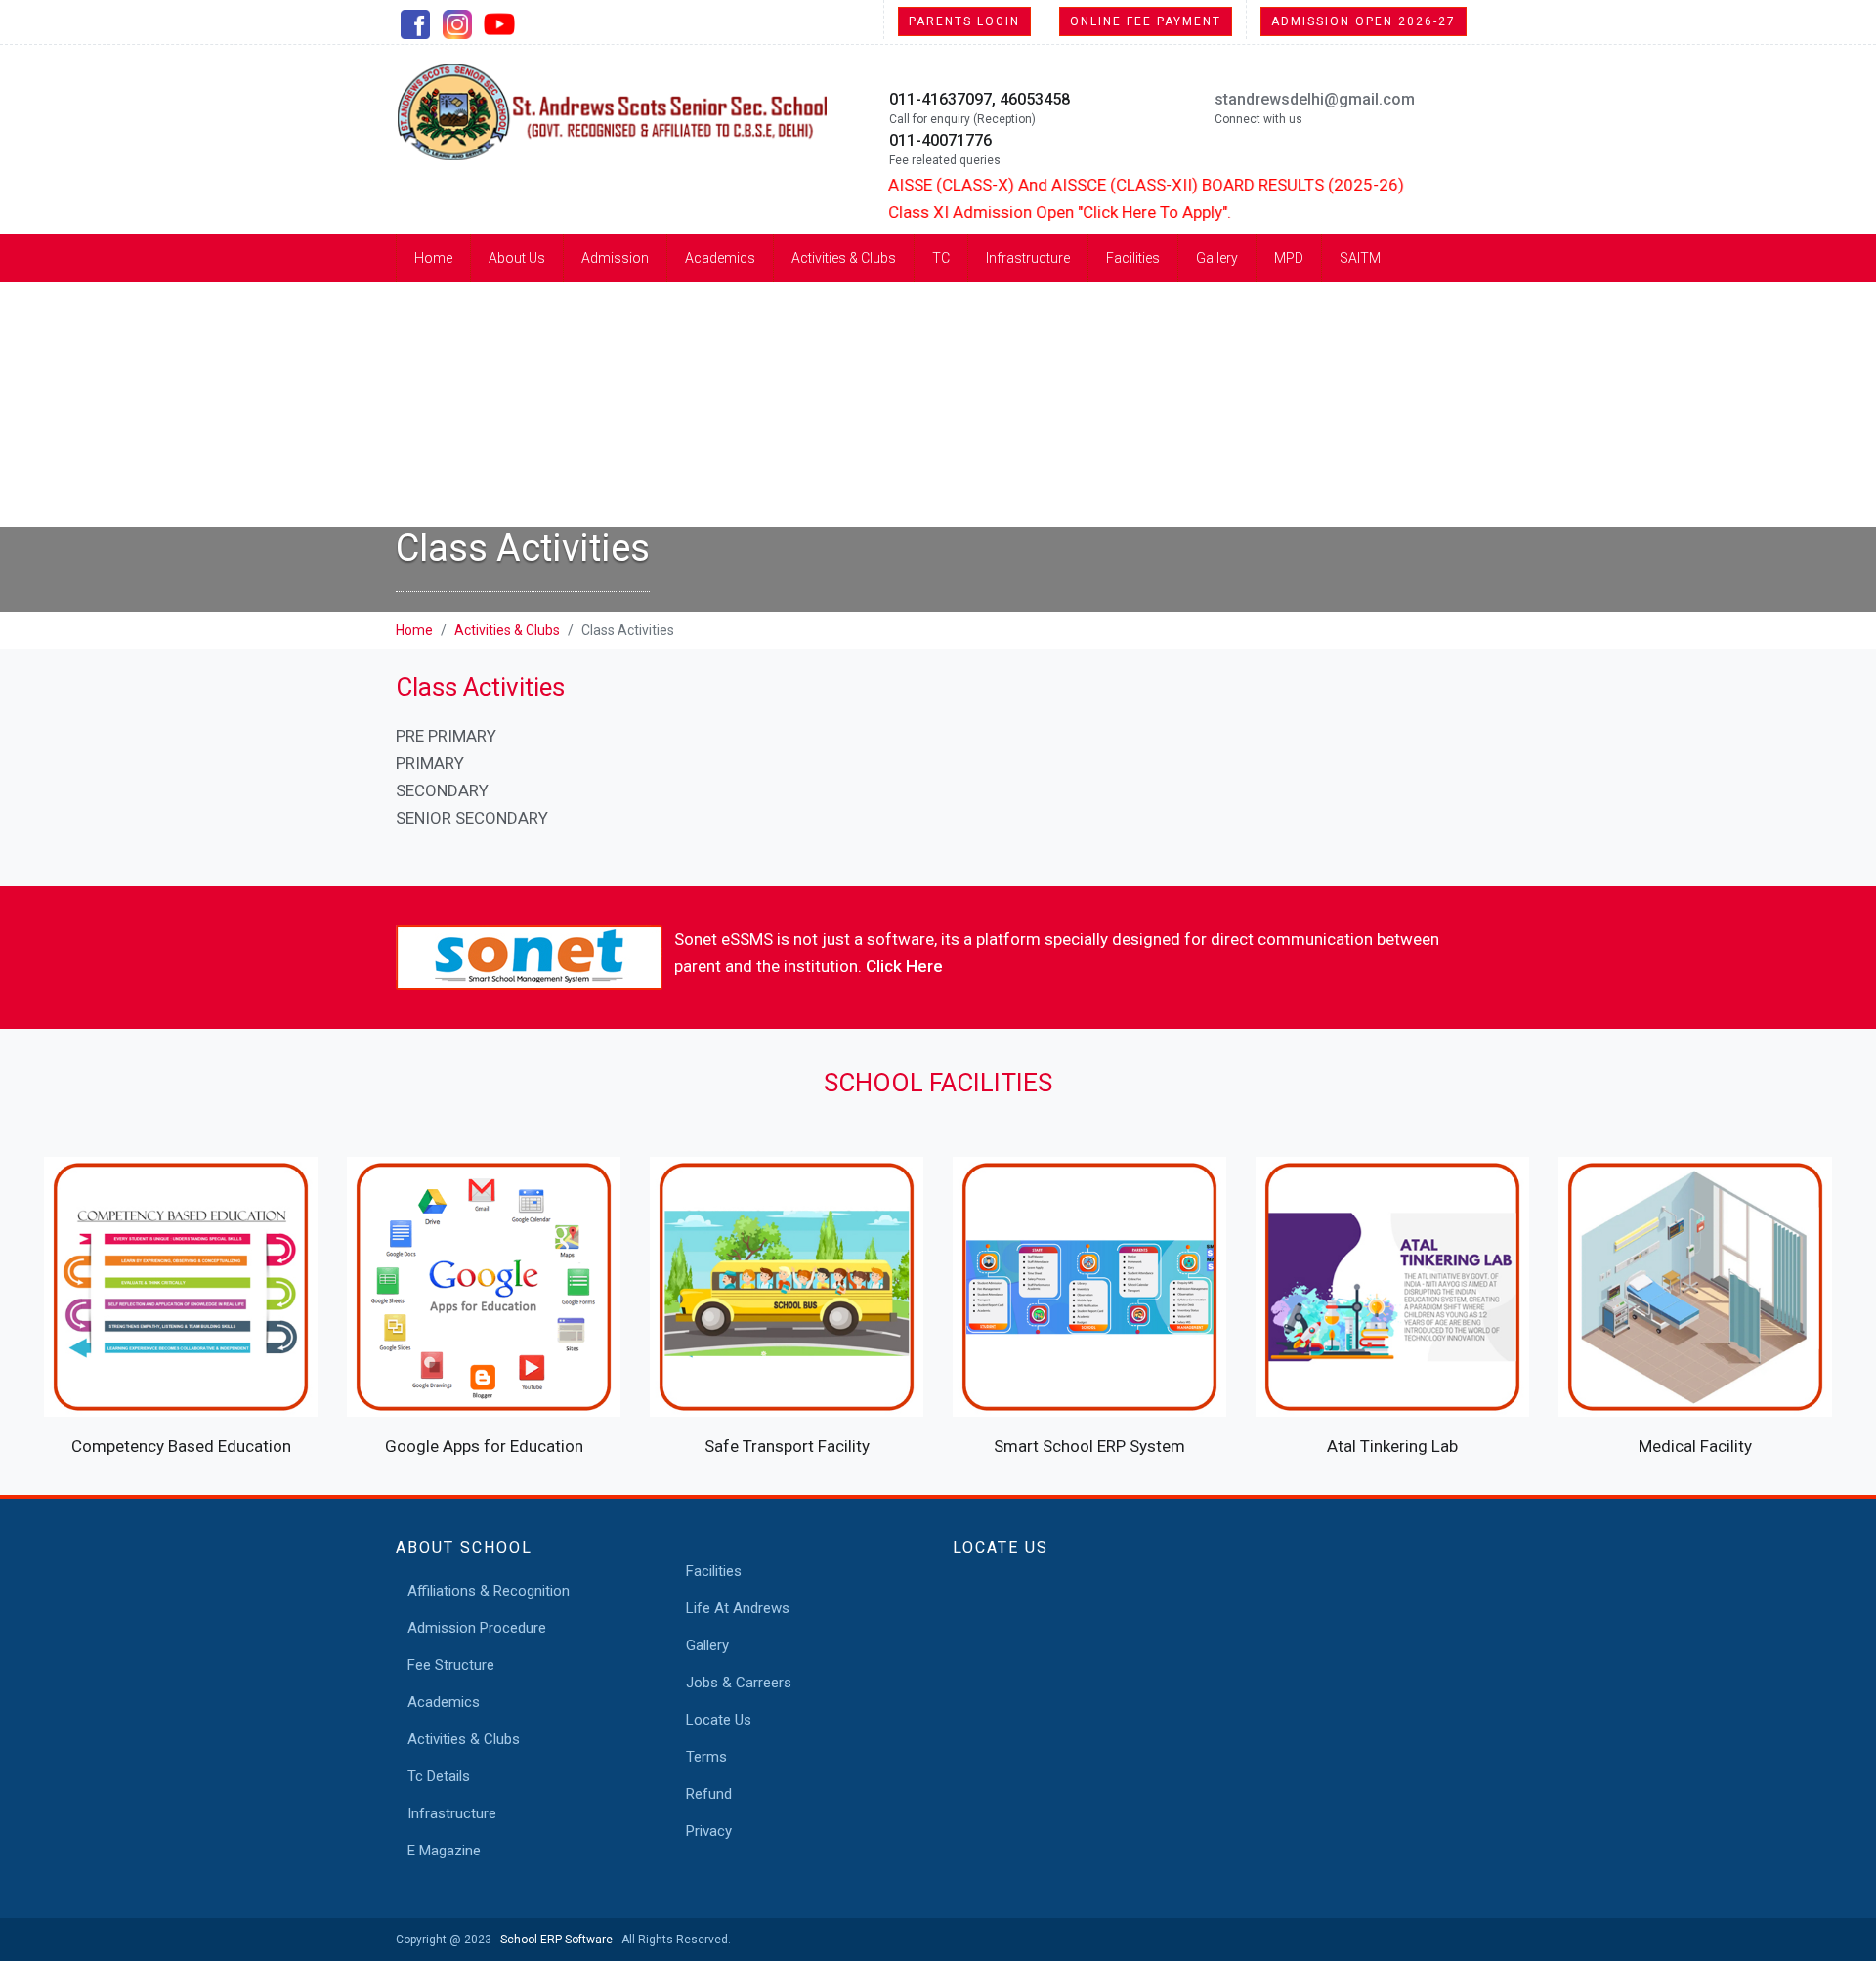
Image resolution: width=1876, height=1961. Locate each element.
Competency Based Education (181, 1446)
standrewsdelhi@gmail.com (1315, 99)
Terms (706, 1757)
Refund (709, 1794)
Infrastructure (1028, 258)
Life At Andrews (738, 1608)
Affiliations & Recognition (489, 1591)
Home (433, 258)
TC (941, 258)
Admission (615, 258)
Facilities (1133, 258)
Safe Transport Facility (787, 1446)
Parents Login (964, 21)
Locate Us (719, 1720)
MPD (1289, 258)
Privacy (709, 1831)
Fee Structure (451, 1665)
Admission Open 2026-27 (1364, 21)
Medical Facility (1695, 1446)
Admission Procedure (477, 1628)
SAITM (1360, 258)
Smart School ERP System (1089, 1446)
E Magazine (444, 1851)
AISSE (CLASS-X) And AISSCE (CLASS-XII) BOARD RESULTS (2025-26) (1108, 185)
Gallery (1217, 258)
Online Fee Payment (1146, 21)
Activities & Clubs (844, 258)
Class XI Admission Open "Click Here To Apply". (1022, 212)
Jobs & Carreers (739, 1683)
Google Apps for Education (484, 1446)
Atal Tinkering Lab (1392, 1446)
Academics (720, 258)
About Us (517, 258)
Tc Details (439, 1776)
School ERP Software (554, 1940)
